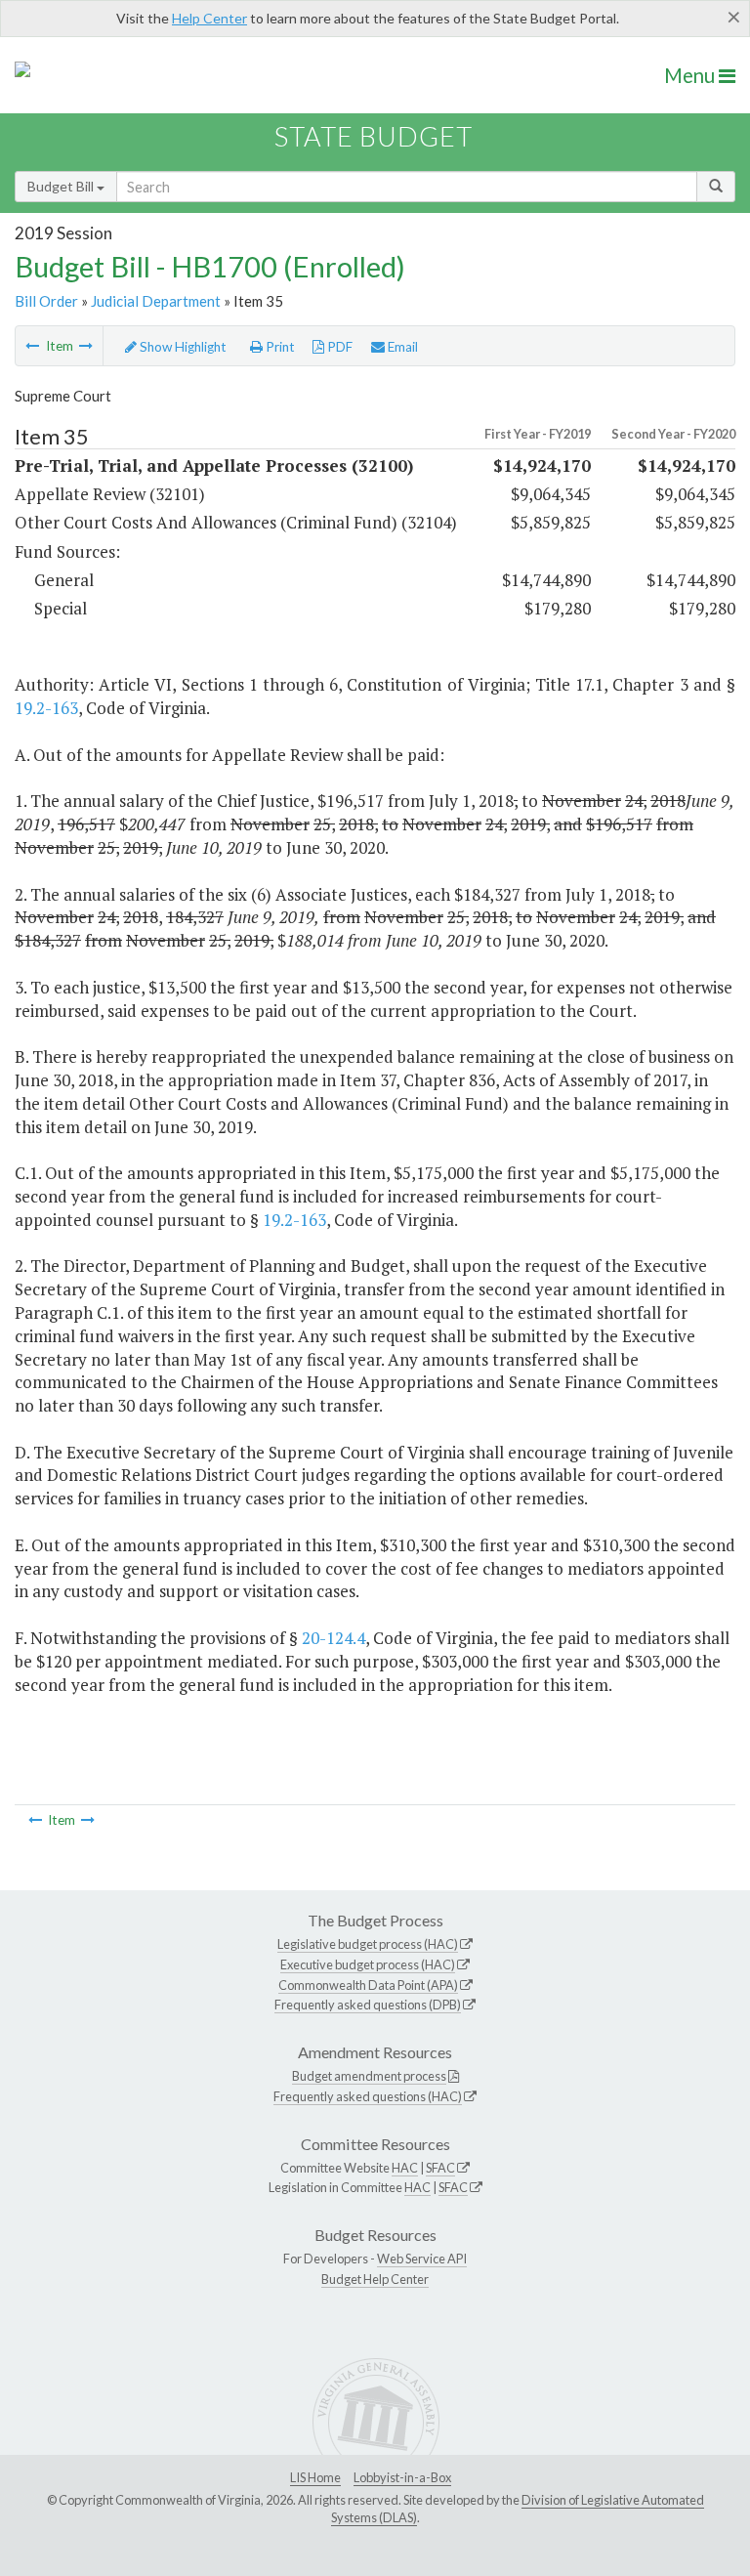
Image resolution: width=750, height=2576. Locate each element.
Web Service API (422, 2259)
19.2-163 (46, 708)
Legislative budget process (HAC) (368, 1944)
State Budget (374, 136)
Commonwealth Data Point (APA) (368, 1985)
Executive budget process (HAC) (368, 1964)
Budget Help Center (375, 2279)
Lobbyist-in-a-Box (402, 2477)
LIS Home (315, 2477)
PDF (338, 347)
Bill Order (46, 301)
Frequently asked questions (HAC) (368, 2096)
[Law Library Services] (86, 346)
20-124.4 (333, 1638)
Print (279, 347)
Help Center (209, 18)
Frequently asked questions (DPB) (368, 2005)
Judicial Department (156, 301)
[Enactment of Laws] (32, 346)
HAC (405, 2168)
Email (401, 347)
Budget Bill (62, 186)
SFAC (440, 2168)
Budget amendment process (369, 2076)
